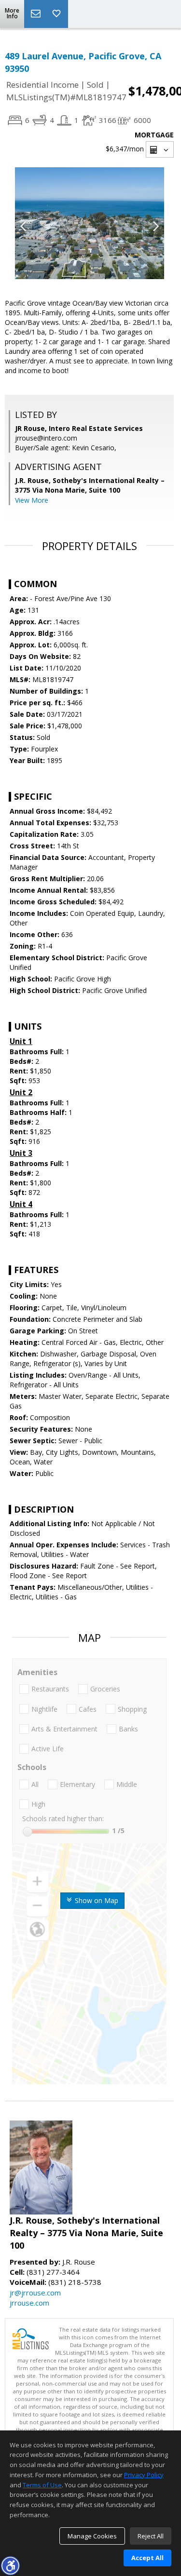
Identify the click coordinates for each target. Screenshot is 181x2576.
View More (32, 500)
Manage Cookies (92, 2536)
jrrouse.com (29, 2303)
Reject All (151, 2536)
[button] (10, 2565)
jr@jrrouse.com (35, 2293)
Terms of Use (42, 2485)
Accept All (147, 2558)
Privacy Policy (144, 2475)
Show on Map (96, 1900)
